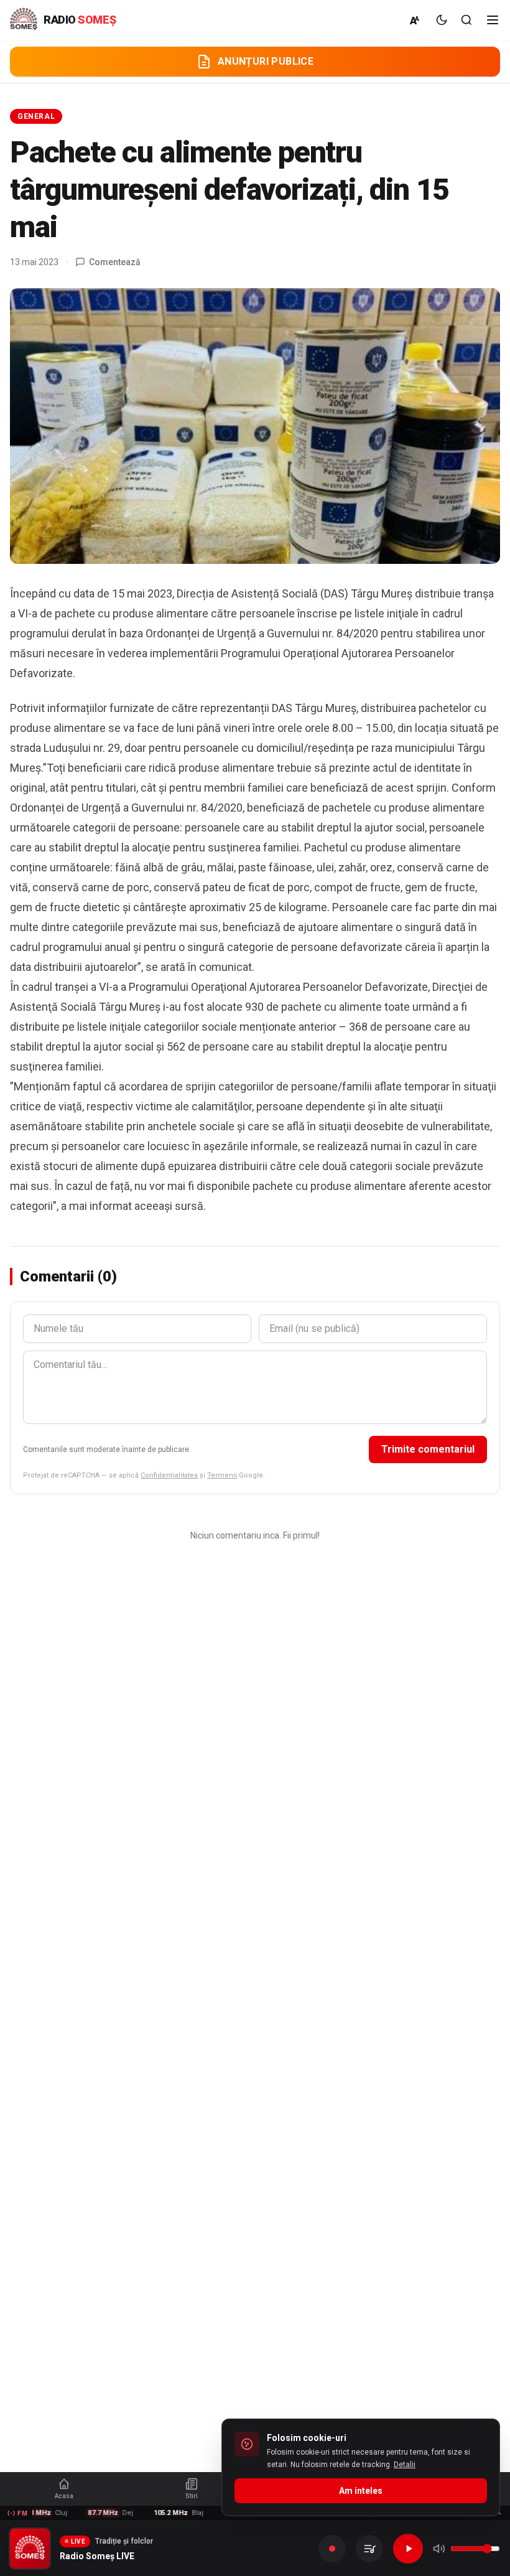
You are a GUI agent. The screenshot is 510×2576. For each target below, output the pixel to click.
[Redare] (408, 2549)
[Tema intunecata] (442, 20)
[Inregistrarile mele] (369, 2549)
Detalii (405, 2465)
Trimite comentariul (428, 1449)
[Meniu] (493, 20)
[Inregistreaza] (332, 2549)
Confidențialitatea (169, 1475)
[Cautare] (466, 20)
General (36, 116)
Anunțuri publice (266, 61)
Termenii (222, 1475)
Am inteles (361, 2491)
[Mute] (439, 2549)
